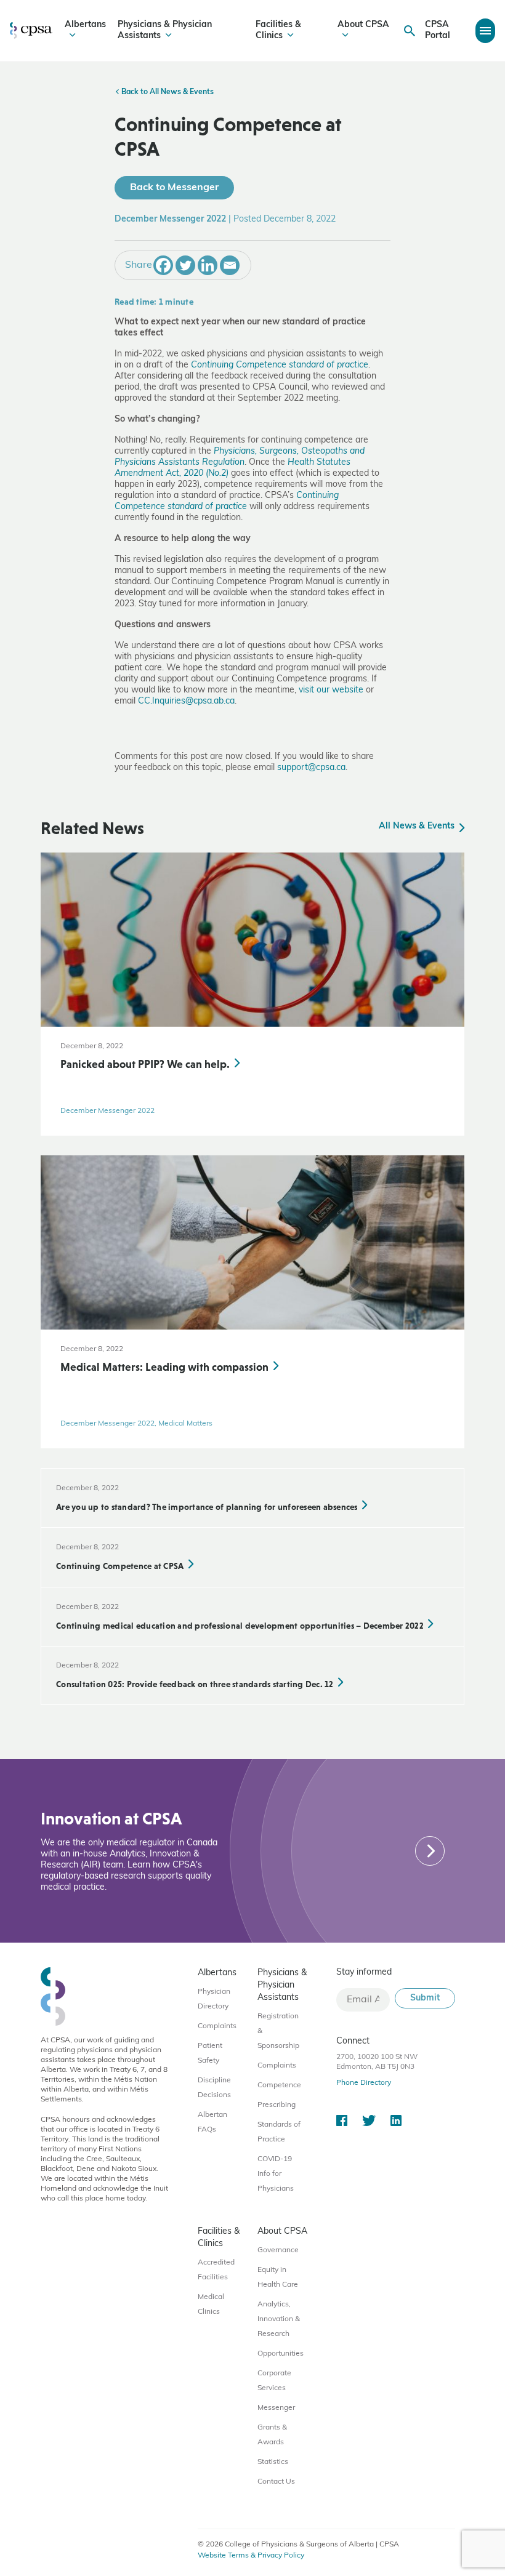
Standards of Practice (279, 2132)
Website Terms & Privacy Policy (251, 2556)
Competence (279, 2085)
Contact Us (276, 2482)
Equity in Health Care (278, 2277)
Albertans (85, 25)
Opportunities (281, 2354)
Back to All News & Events (167, 92)
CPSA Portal (438, 30)
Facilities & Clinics (278, 30)
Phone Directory (364, 2083)
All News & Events (418, 826)
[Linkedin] (208, 265)
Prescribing (277, 2105)
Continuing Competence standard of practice (280, 365)
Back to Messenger (174, 188)
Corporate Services (274, 2381)
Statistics (273, 2462)
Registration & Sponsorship (278, 2031)
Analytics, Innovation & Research (279, 2319)
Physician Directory (214, 1999)
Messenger (276, 2408)
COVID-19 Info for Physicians (276, 2174)
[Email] (230, 265)
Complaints (217, 2026)
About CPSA (363, 25)
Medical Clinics (211, 2305)
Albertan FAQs (212, 2122)
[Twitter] (185, 265)
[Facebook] (163, 265)
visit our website (331, 690)
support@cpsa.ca (311, 768)
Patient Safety (210, 2053)
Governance (278, 2250)
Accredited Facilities (216, 2270)
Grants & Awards (272, 2435)
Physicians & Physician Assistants (165, 30)
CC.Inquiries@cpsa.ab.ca (186, 701)
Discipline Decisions (214, 2088)
